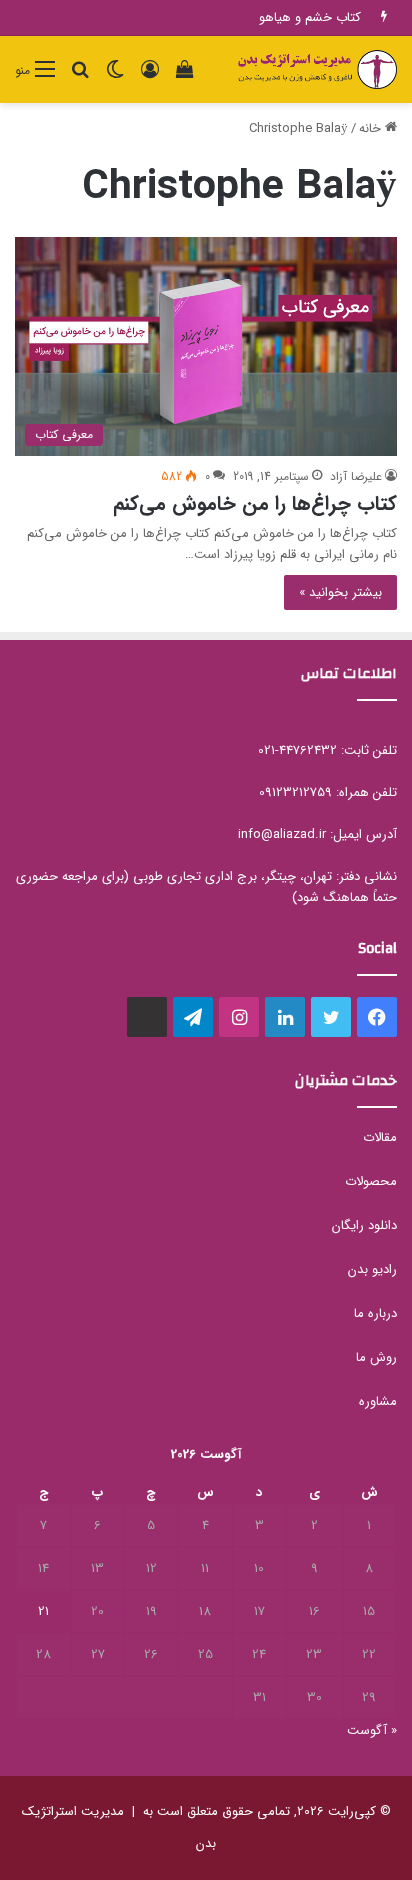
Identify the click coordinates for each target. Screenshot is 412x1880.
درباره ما (375, 1313)
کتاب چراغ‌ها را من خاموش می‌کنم (255, 503)
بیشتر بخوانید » (340, 592)
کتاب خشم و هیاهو (310, 17)
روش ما (376, 1357)
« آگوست (372, 1730)
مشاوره (378, 1401)
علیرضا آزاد (356, 476)
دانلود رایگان (364, 1225)
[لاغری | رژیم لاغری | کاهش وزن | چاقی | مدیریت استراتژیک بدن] (317, 69)
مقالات (380, 1137)
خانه (372, 128)
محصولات (371, 1181)
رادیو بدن (372, 1269)
